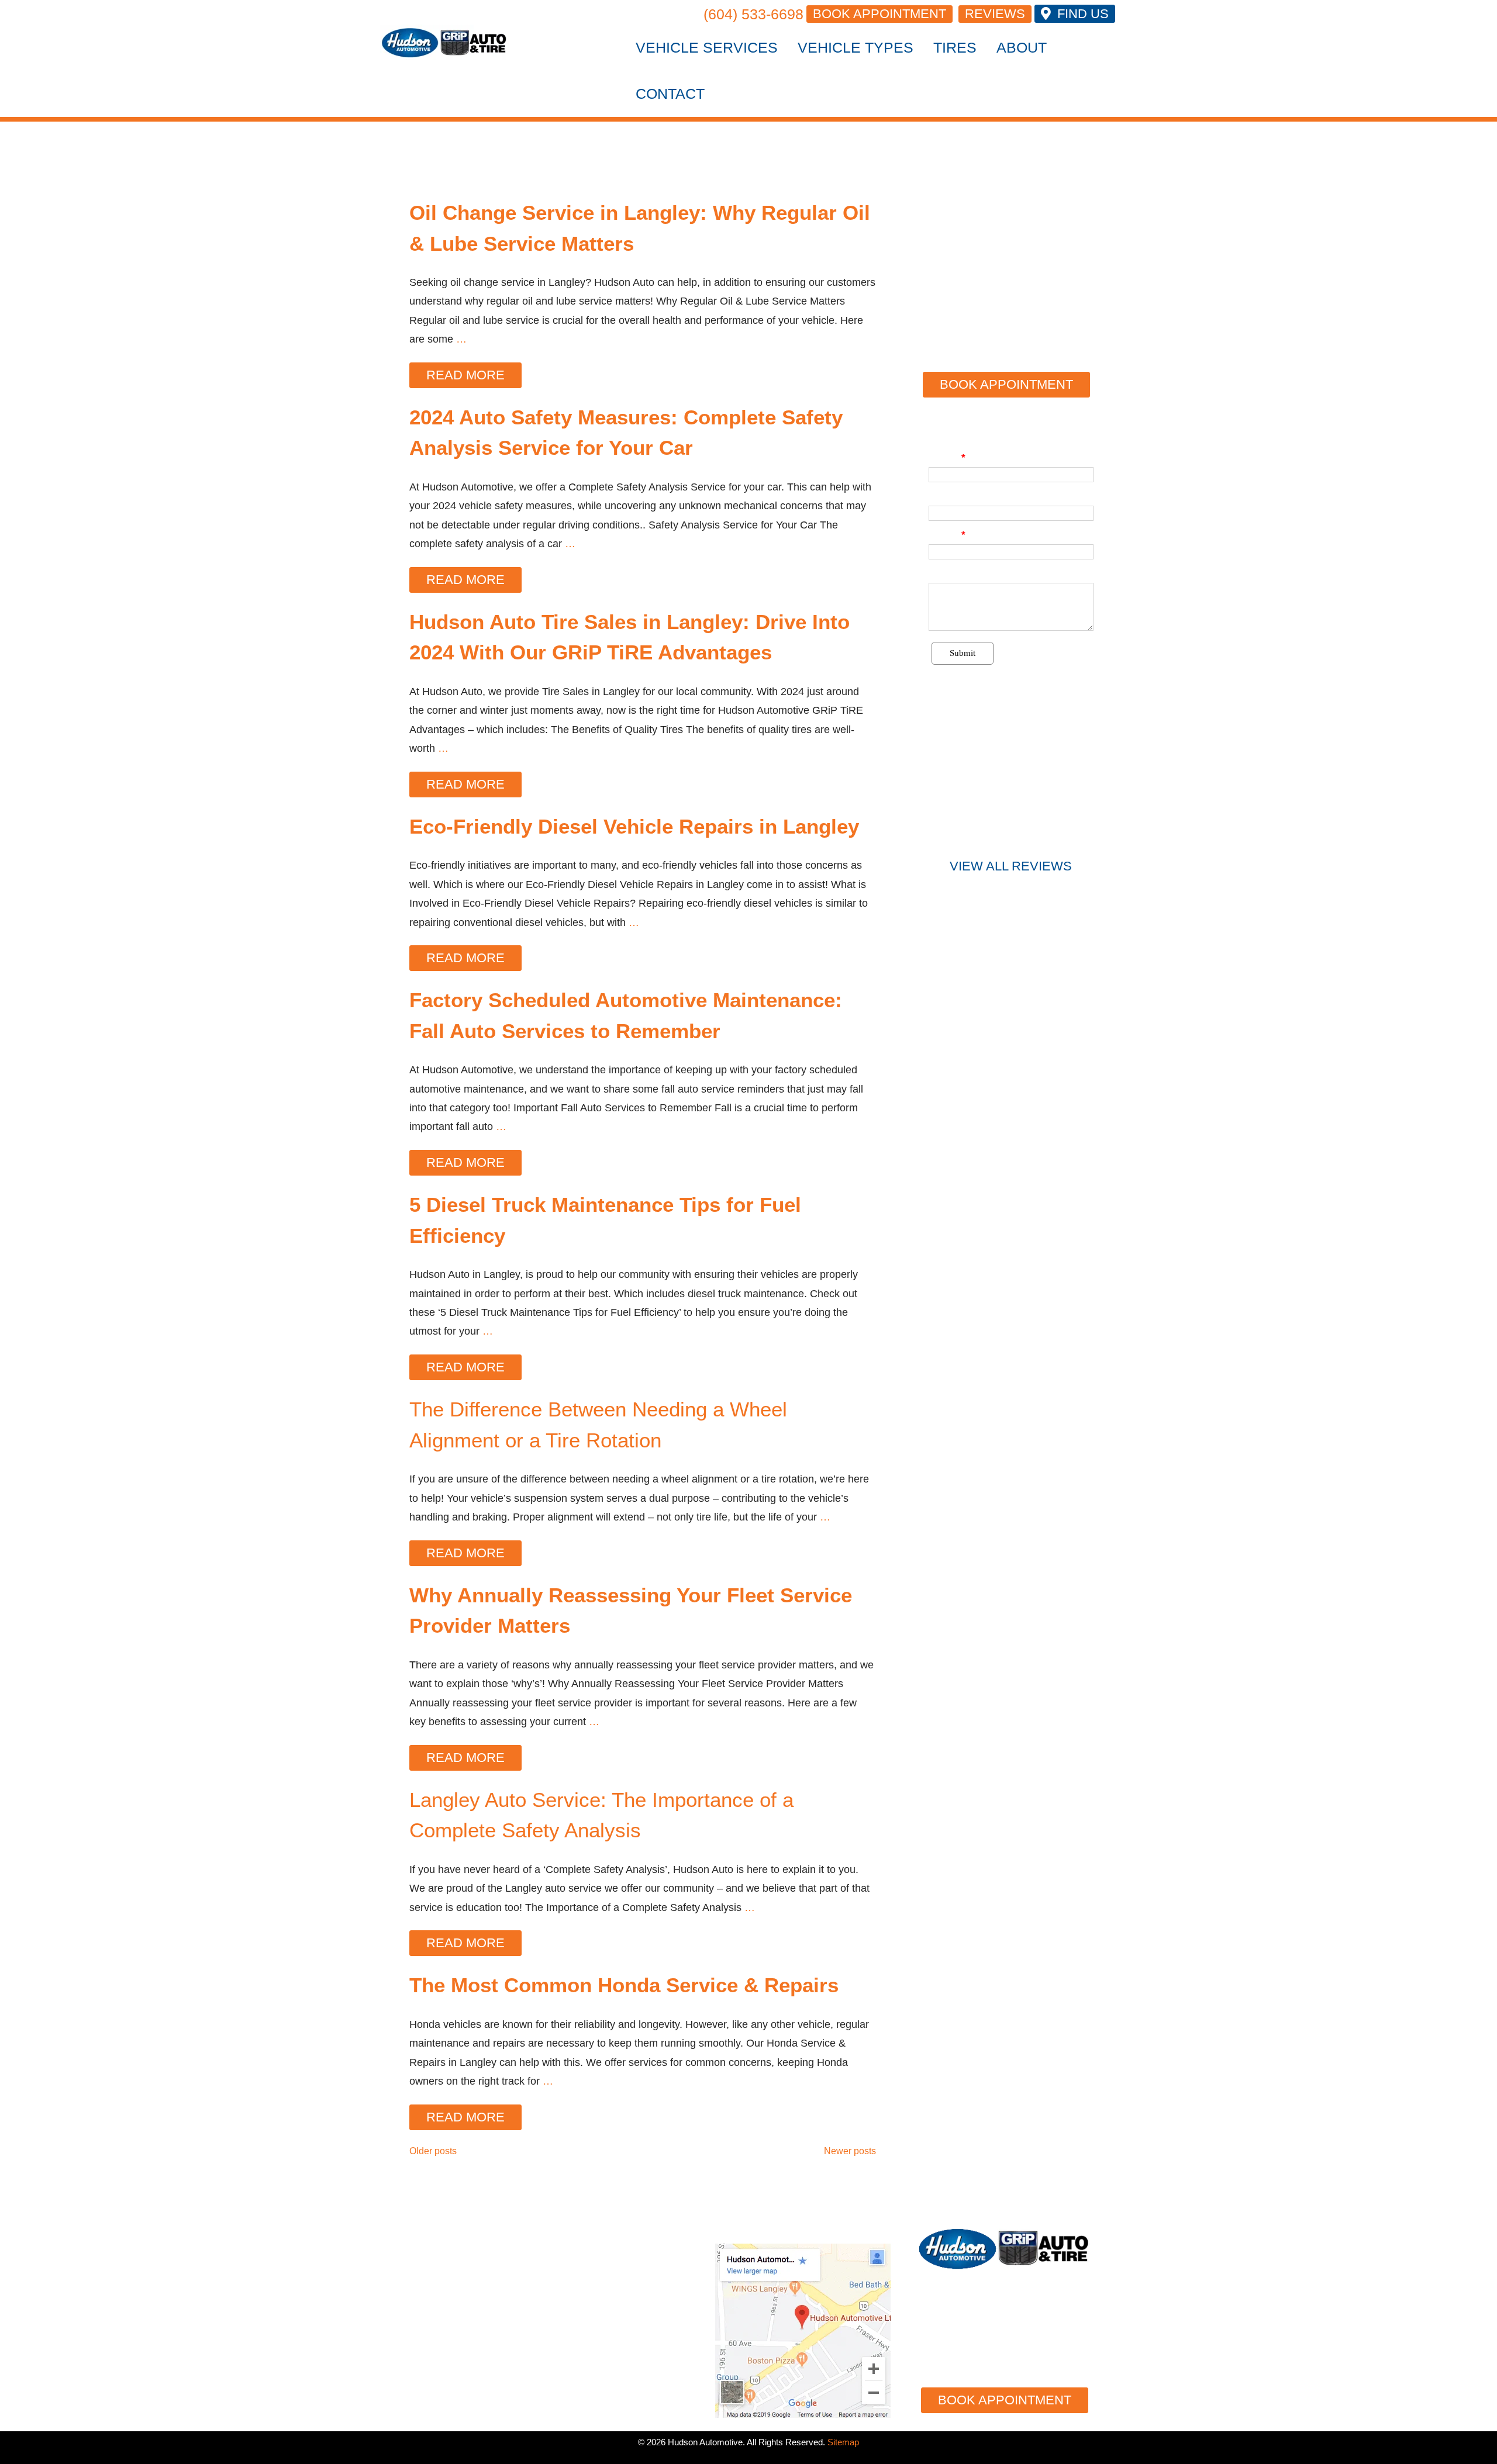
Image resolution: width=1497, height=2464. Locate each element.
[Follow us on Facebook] (1058, 2365)
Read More (465, 375)
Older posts (433, 2151)
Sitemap (843, 2442)
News (402, 2380)
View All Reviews (1011, 866)
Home (402, 2248)
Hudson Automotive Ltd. (603, 2232)
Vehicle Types (856, 47)
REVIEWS (995, 14)
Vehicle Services (707, 47)
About (1022, 47)
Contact (670, 94)
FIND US (1081, 14)
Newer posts (850, 2151)
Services (418, 2275)
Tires (955, 47)
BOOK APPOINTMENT (879, 14)
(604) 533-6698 (753, 14)
